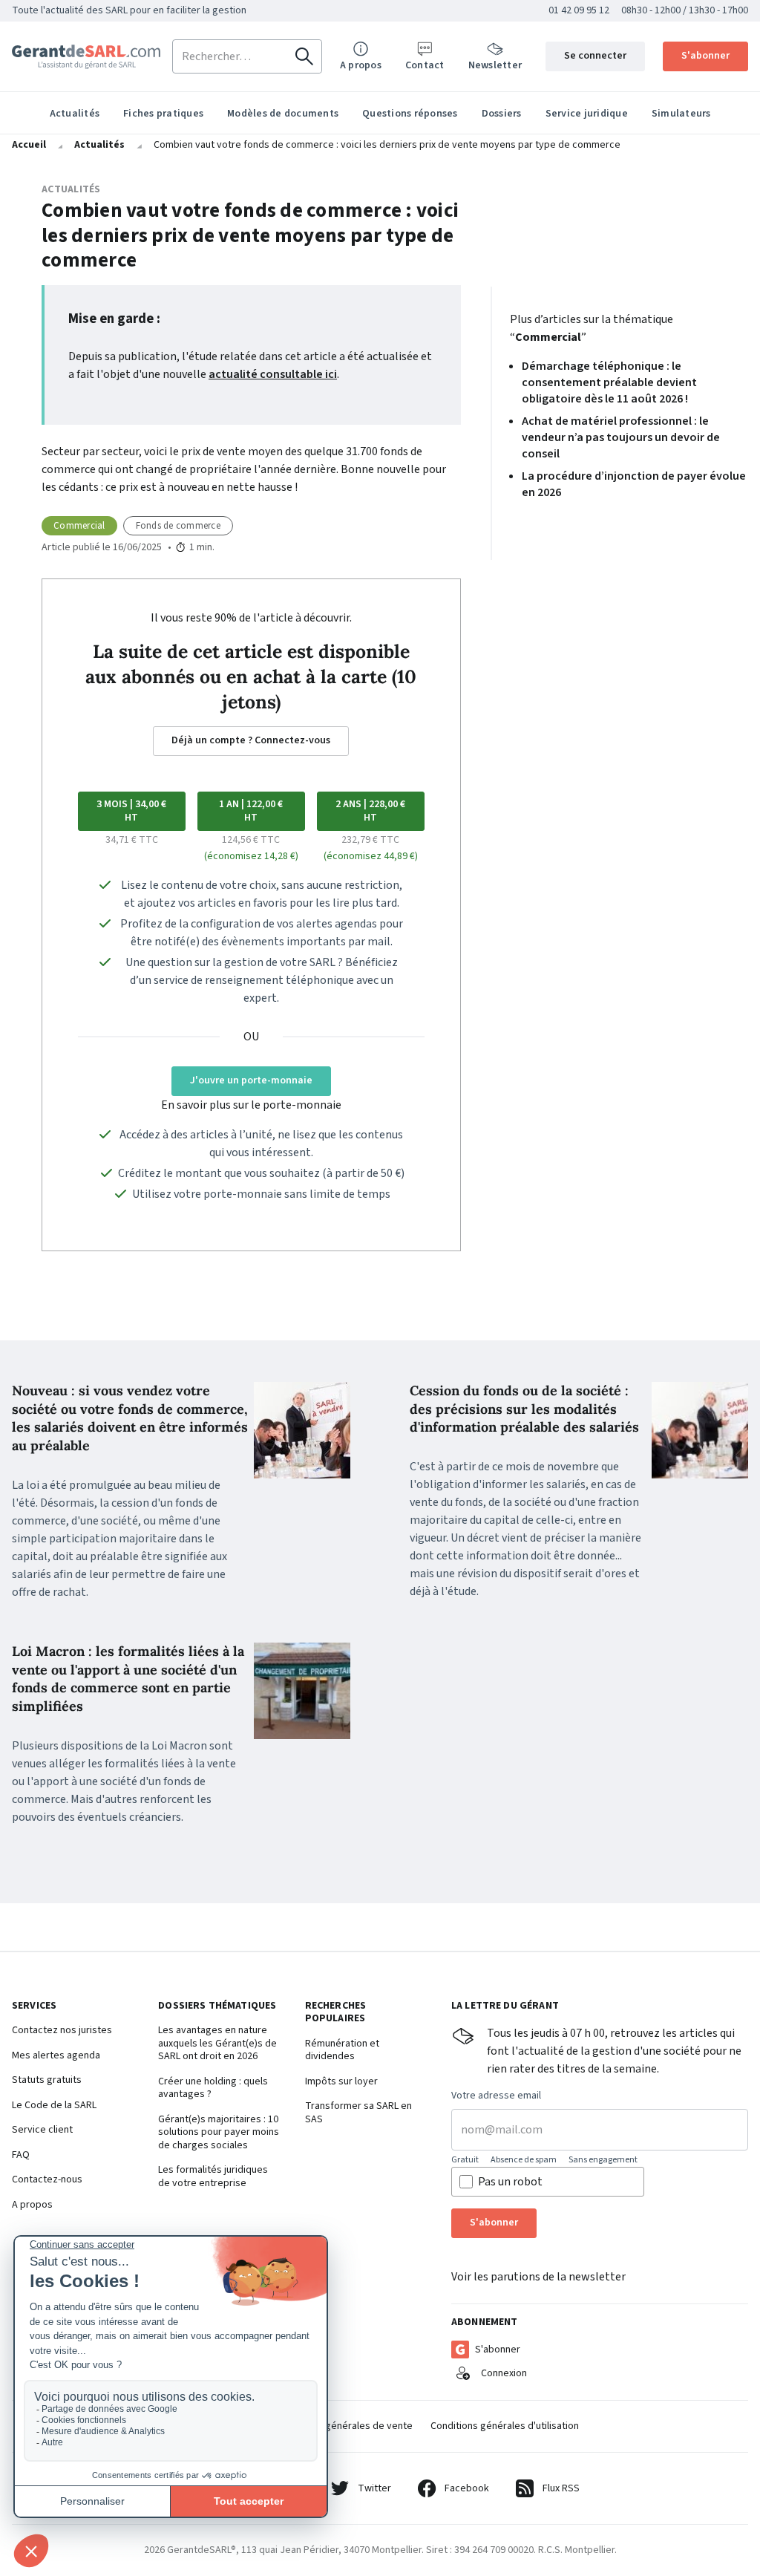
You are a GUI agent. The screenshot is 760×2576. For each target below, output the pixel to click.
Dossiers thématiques (217, 2006)
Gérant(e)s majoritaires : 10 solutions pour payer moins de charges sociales (219, 2133)
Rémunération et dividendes (342, 2051)
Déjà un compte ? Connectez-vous (251, 740)
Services (34, 2006)
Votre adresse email (496, 2096)
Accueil (29, 145)
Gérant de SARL (86, 57)
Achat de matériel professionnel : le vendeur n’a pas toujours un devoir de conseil (621, 437)
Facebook (467, 2488)
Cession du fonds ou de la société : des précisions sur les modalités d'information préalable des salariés (524, 1409)
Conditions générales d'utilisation (505, 2426)
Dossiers (502, 114)
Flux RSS (561, 2488)
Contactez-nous (47, 2180)
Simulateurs (681, 114)
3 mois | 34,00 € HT (131, 811)
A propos (32, 2205)
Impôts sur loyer (341, 2082)
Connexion (504, 2373)
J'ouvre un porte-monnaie (251, 1080)
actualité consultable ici (273, 374)
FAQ (21, 2156)
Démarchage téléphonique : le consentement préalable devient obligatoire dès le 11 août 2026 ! (609, 382)
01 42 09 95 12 (579, 10)
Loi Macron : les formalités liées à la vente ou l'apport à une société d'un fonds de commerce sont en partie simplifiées (128, 1679)
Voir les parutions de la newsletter (538, 2277)
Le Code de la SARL (54, 2106)
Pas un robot (510, 2182)
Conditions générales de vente (344, 2426)
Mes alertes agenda (56, 2056)
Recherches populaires (336, 2013)
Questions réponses (410, 114)
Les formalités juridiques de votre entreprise (213, 2177)
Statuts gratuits (47, 2081)
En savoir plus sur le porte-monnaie (251, 1105)
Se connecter (595, 56)
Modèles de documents (283, 114)
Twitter (374, 2488)
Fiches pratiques (163, 114)
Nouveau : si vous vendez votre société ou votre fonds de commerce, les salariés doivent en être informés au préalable (130, 1418)
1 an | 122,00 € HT (251, 811)
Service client (42, 2130)
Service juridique (587, 114)
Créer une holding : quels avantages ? (213, 2088)
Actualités (75, 114)
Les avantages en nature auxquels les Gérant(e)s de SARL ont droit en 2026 (217, 2044)
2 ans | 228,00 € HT (370, 811)
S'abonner (705, 56)
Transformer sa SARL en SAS (358, 2113)
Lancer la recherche (304, 56)
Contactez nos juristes (62, 2031)
